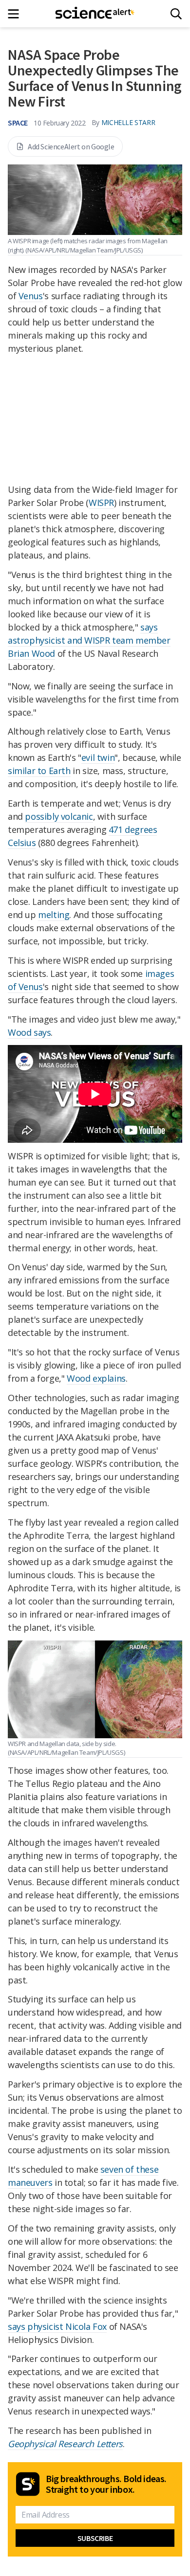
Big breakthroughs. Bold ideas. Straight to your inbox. (106, 2484)
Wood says (29, 1032)
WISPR (101, 503)
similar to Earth (39, 771)
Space (18, 123)
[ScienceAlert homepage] (95, 14)
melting (54, 915)
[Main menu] (16, 14)
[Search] (176, 14)
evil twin (98, 757)
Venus (31, 296)
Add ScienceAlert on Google (71, 146)
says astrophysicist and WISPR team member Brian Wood (89, 640)
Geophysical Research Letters (65, 2444)
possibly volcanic (59, 816)
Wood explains (96, 1378)
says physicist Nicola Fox (57, 2326)
